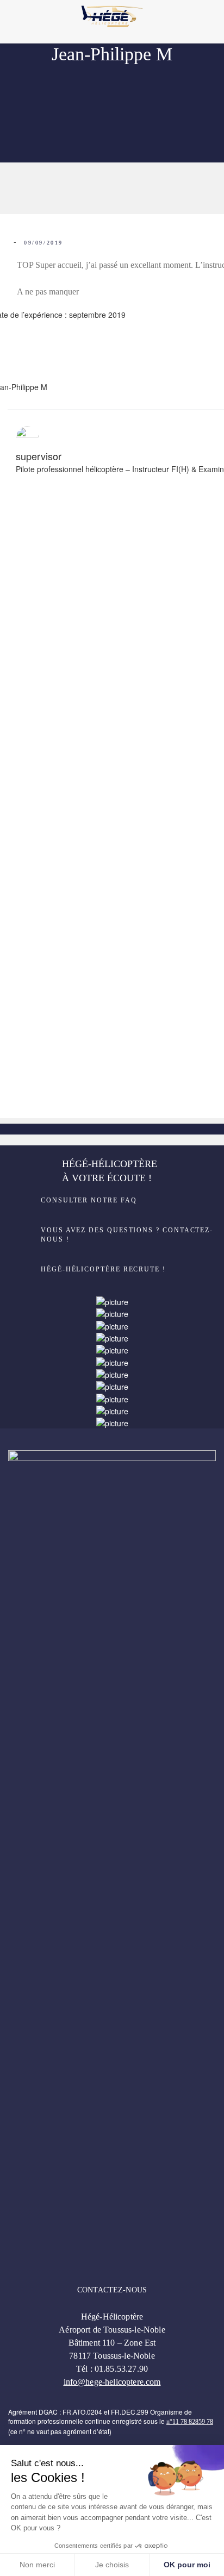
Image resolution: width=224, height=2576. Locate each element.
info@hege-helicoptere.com (112, 2382)
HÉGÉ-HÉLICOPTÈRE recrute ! (103, 1269)
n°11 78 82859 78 (190, 2422)
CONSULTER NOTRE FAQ (89, 1200)
